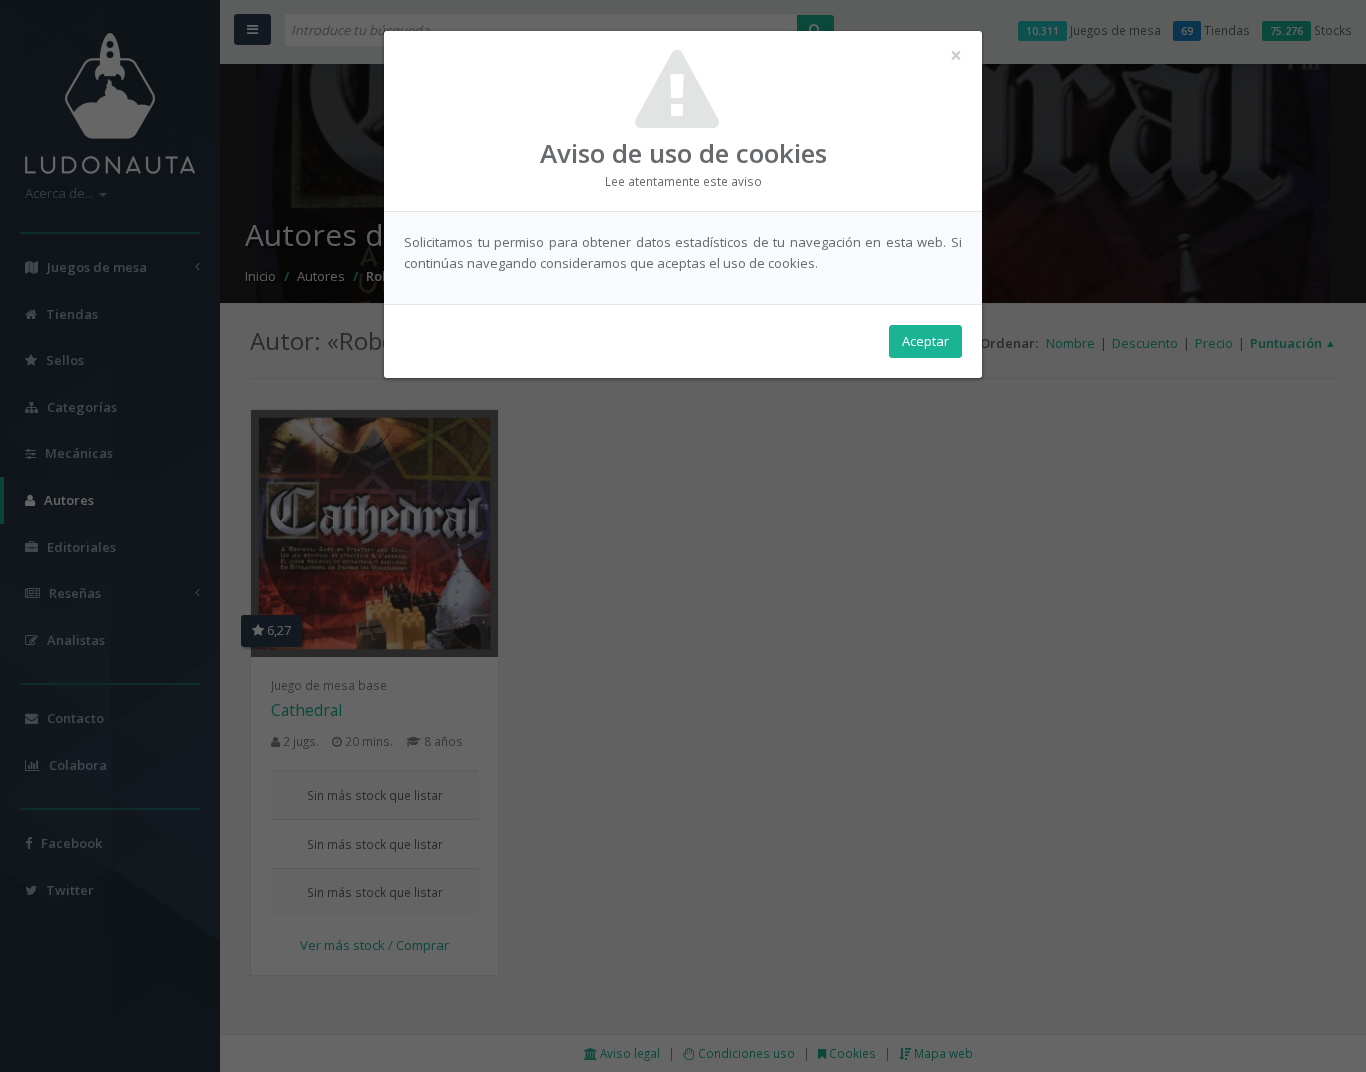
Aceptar (925, 341)
